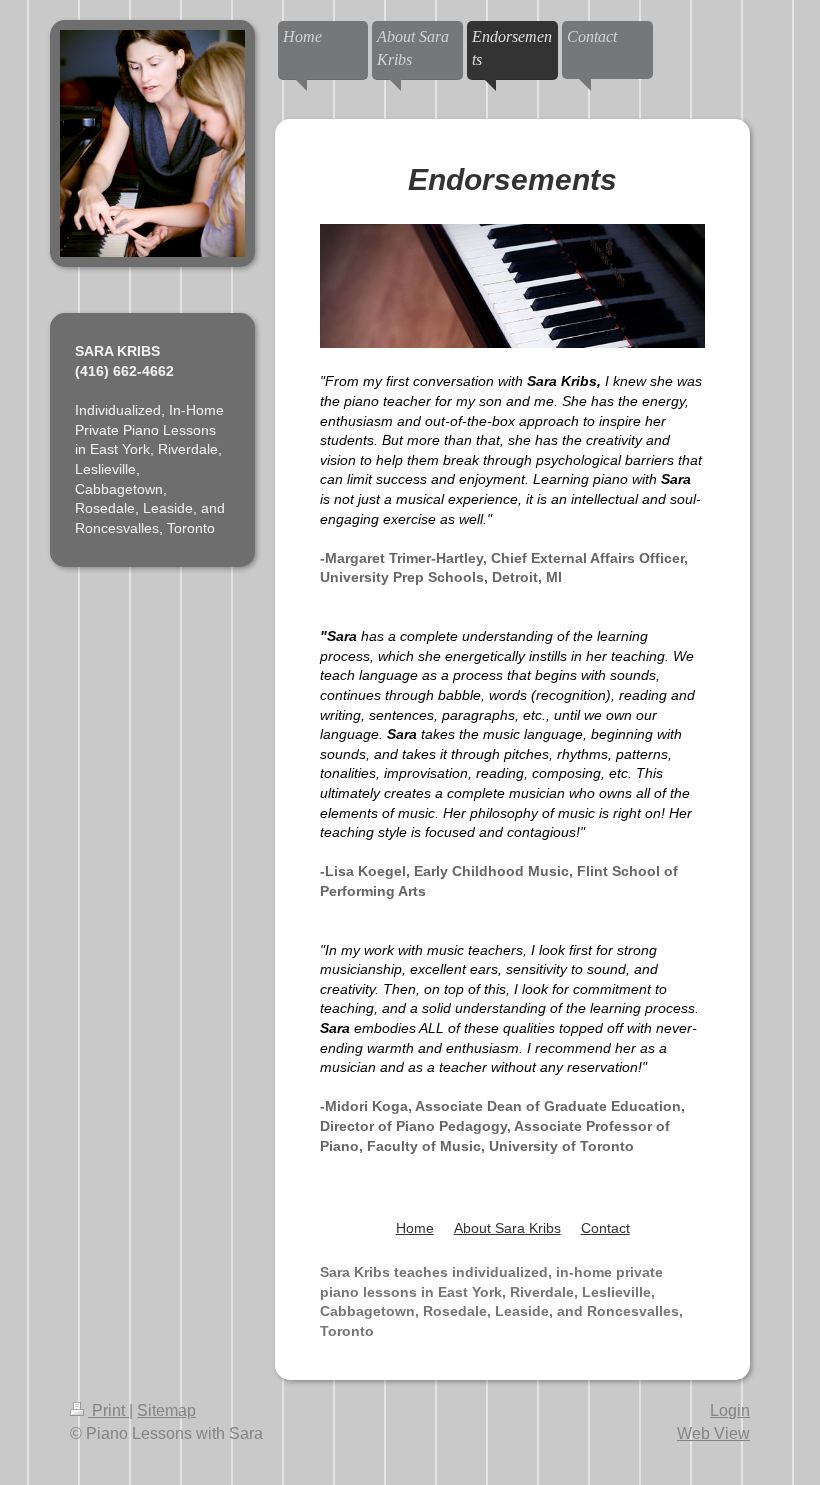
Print (108, 1410)
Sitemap (166, 1410)
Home (415, 1228)
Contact (605, 1228)
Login (730, 1410)
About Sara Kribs (507, 1228)
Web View (713, 1433)
